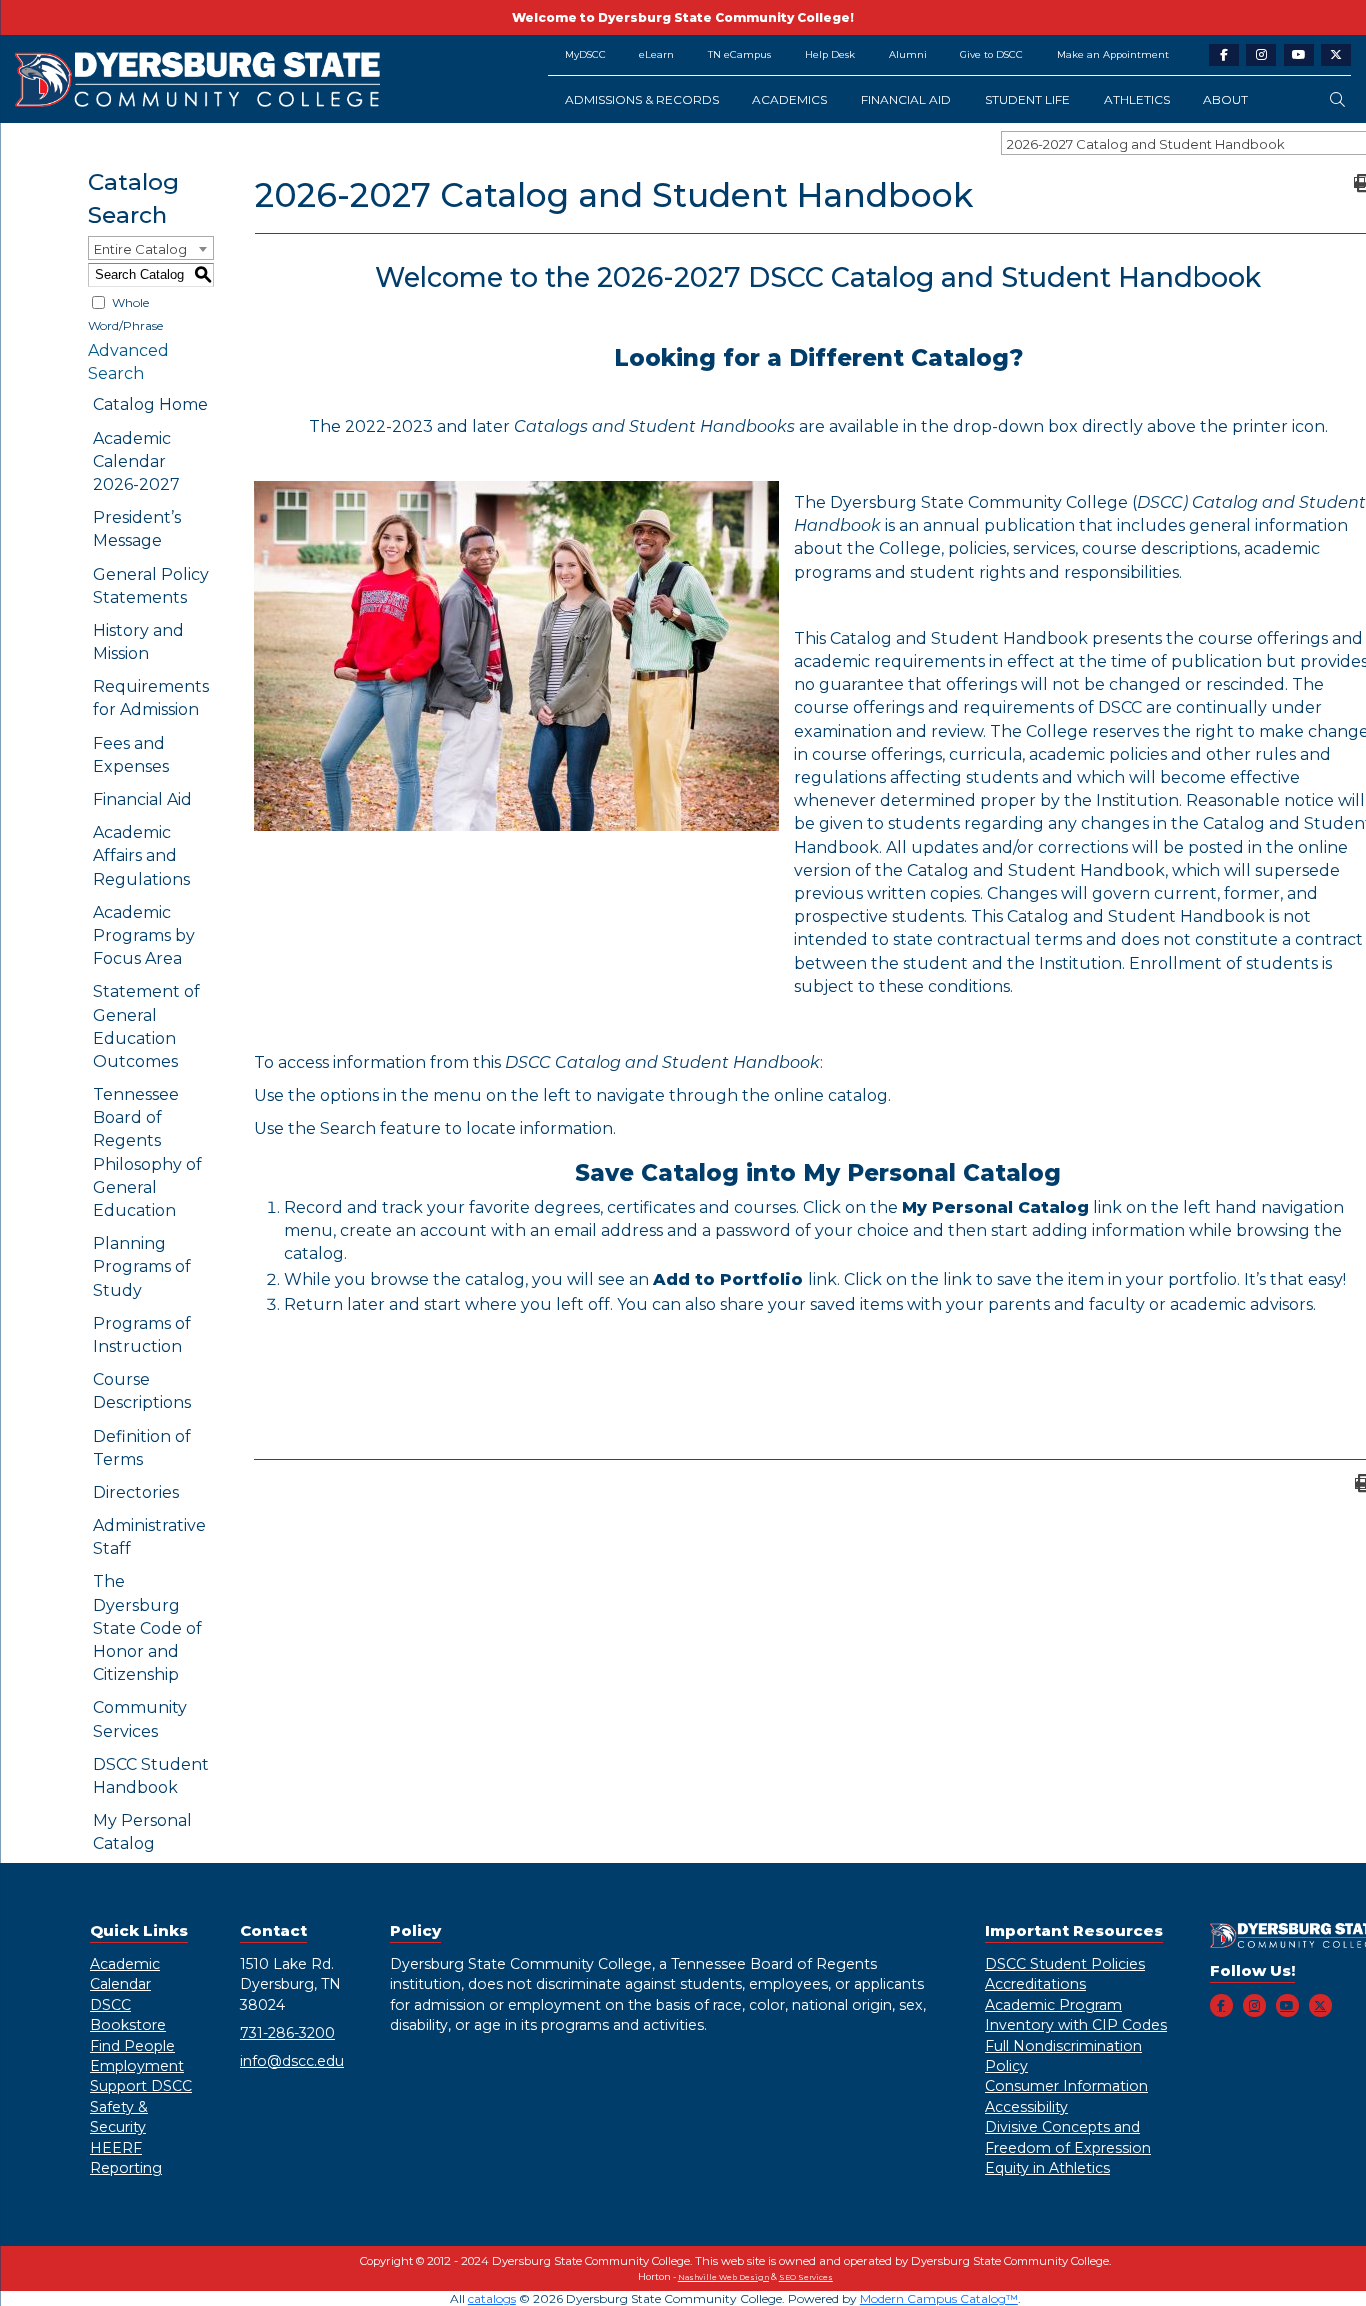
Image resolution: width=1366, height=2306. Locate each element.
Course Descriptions (142, 1391)
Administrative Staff (149, 1537)
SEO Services (806, 2277)
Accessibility (1026, 2107)
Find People (132, 2046)
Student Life (1027, 99)
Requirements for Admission (151, 698)
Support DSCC (141, 2086)
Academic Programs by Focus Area (144, 935)
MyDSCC (585, 54)
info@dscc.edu (292, 2061)
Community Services (140, 1719)
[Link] (266, 79)
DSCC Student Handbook (151, 1776)
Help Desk (830, 54)
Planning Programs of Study (142, 1266)
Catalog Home (150, 404)
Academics (789, 99)
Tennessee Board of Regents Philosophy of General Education (147, 1152)
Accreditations (1035, 1984)
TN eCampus (739, 54)
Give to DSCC (991, 54)
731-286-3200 (287, 2033)
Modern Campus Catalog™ (939, 2298)
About (1225, 99)
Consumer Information (1066, 2086)
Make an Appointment (1113, 54)
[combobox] (151, 248)
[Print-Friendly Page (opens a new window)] (1359, 182)
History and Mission (138, 642)
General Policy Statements (151, 586)
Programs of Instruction (142, 1335)
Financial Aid (906, 99)
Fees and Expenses (131, 755)
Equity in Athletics (1047, 2168)
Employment (137, 2066)
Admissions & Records (642, 99)
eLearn (656, 54)
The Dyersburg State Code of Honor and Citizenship (147, 1628)
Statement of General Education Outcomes (146, 1026)
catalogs (492, 2298)
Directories (136, 1492)
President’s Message (137, 529)
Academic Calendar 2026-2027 (136, 461)
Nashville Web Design (723, 2277)
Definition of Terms (142, 1448)
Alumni (908, 54)
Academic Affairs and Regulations (141, 855)
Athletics (1137, 99)
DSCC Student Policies (1065, 1964)
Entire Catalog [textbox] (140, 249)
